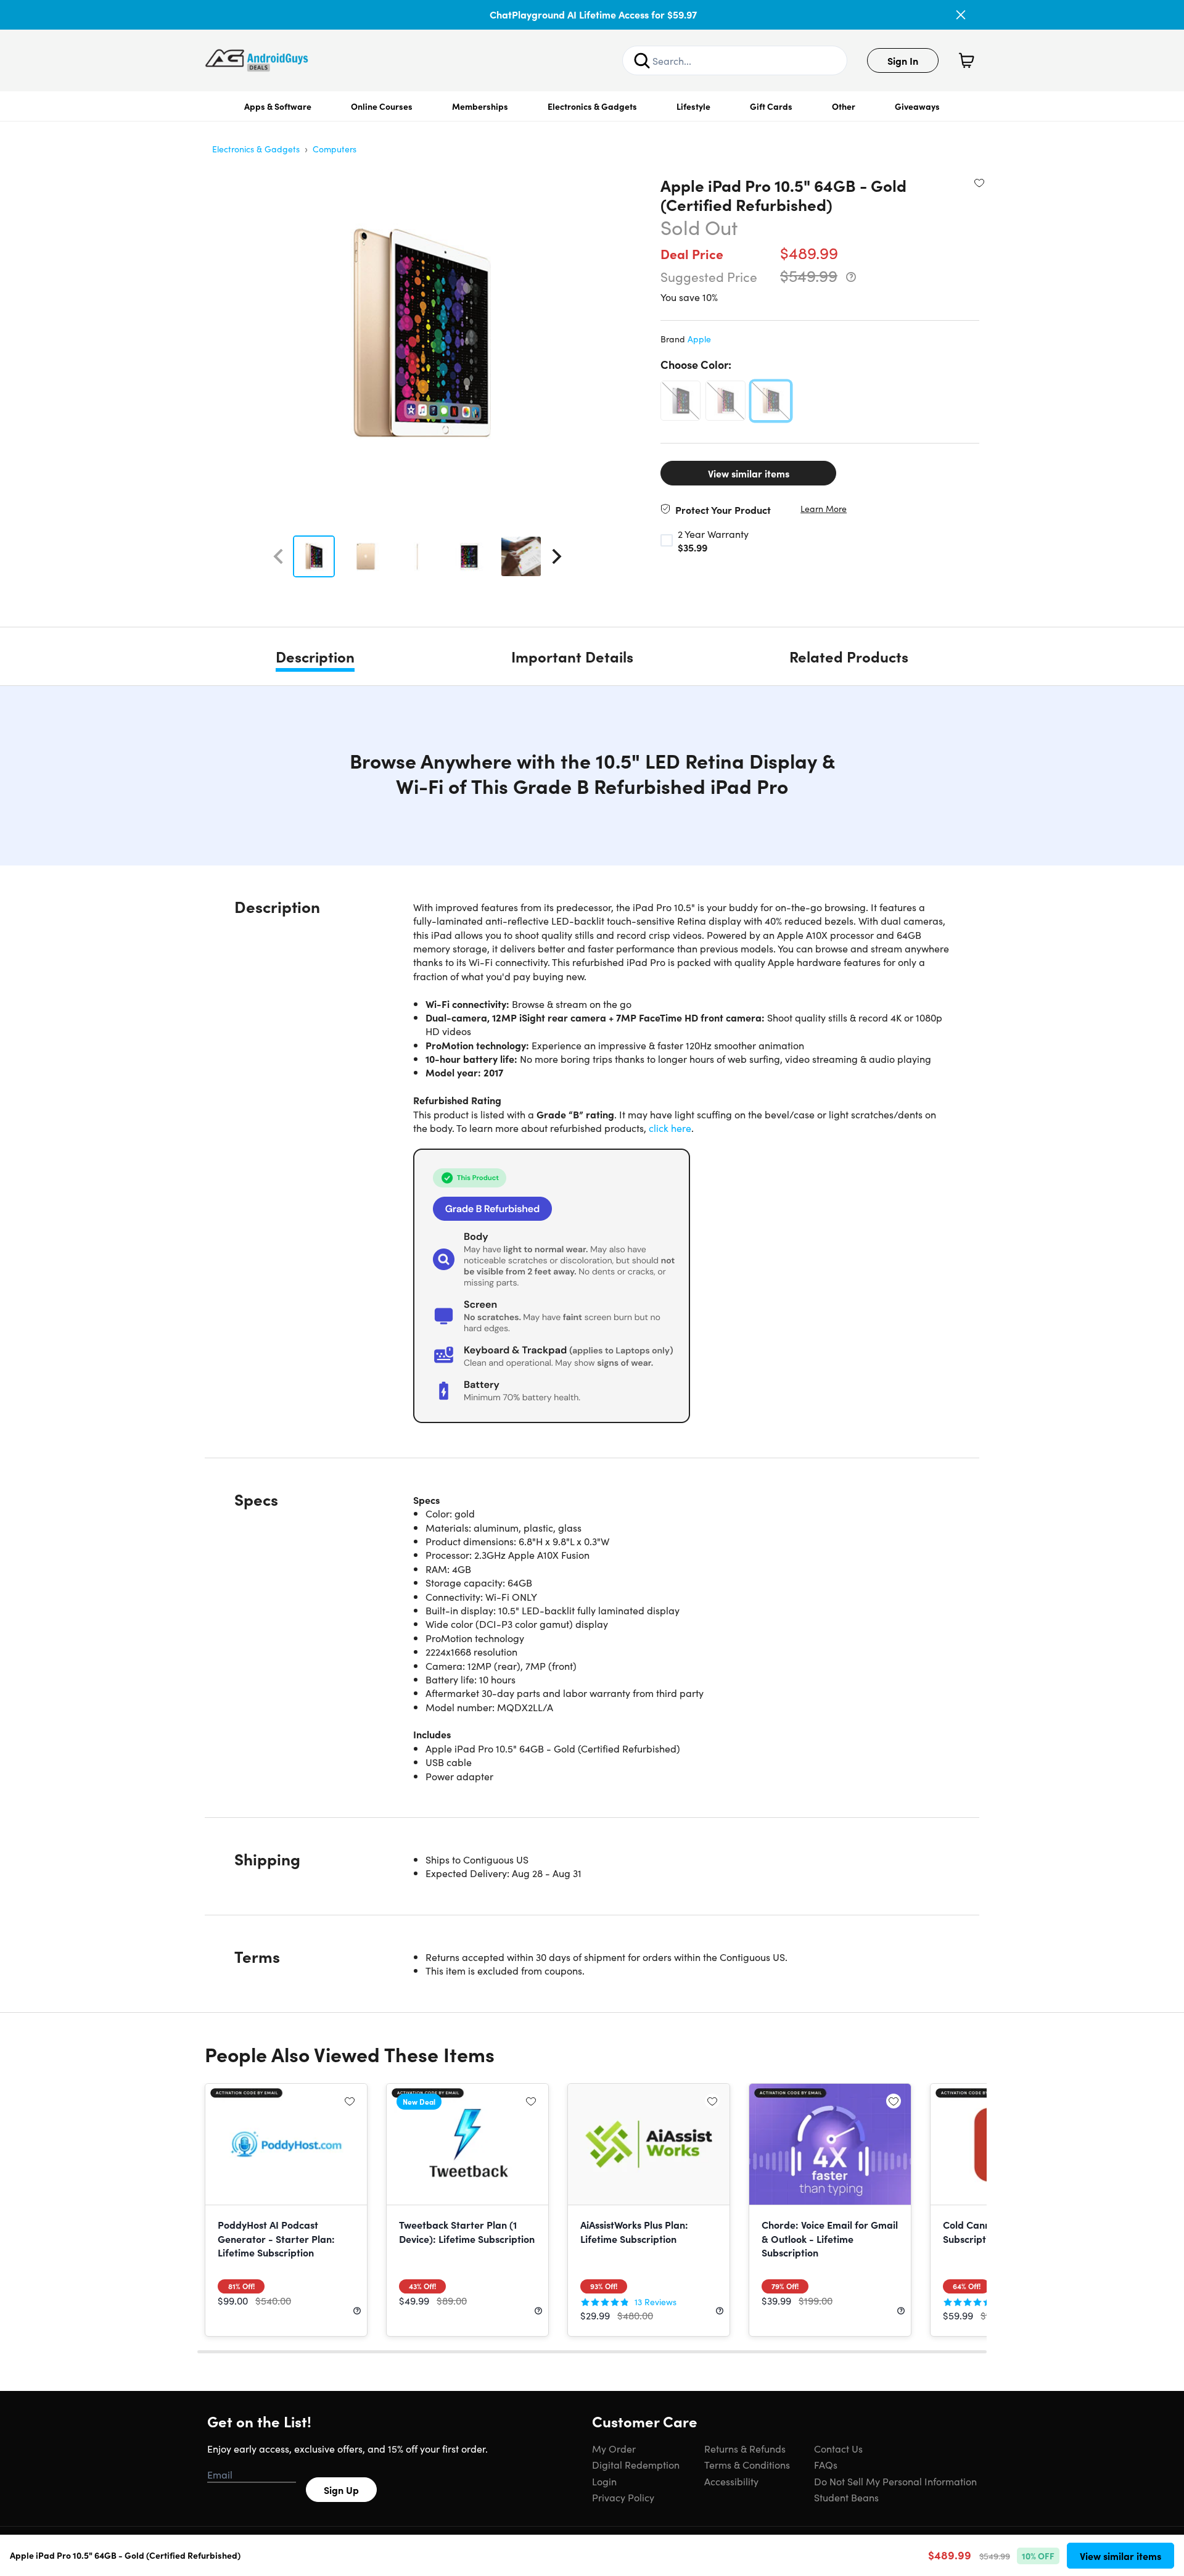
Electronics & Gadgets (592, 106)
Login (604, 2481)
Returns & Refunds (745, 2448)
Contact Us (838, 2448)
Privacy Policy (623, 2497)
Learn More (824, 509)
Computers (335, 149)
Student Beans (846, 2497)
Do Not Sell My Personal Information (895, 2481)
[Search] (642, 60)
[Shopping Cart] (966, 60)
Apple (699, 339)
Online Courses (382, 106)
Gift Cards (771, 106)
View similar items (749, 473)
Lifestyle (693, 106)
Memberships (480, 106)
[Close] (961, 15)
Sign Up (341, 2490)
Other (844, 106)
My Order (614, 2448)
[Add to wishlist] (979, 183)
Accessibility (731, 2481)
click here (670, 1128)
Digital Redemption (636, 2464)
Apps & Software (278, 106)
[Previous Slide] (278, 556)
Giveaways (917, 106)
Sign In (903, 60)
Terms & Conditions (747, 2464)
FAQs (826, 2464)
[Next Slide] (557, 556)
